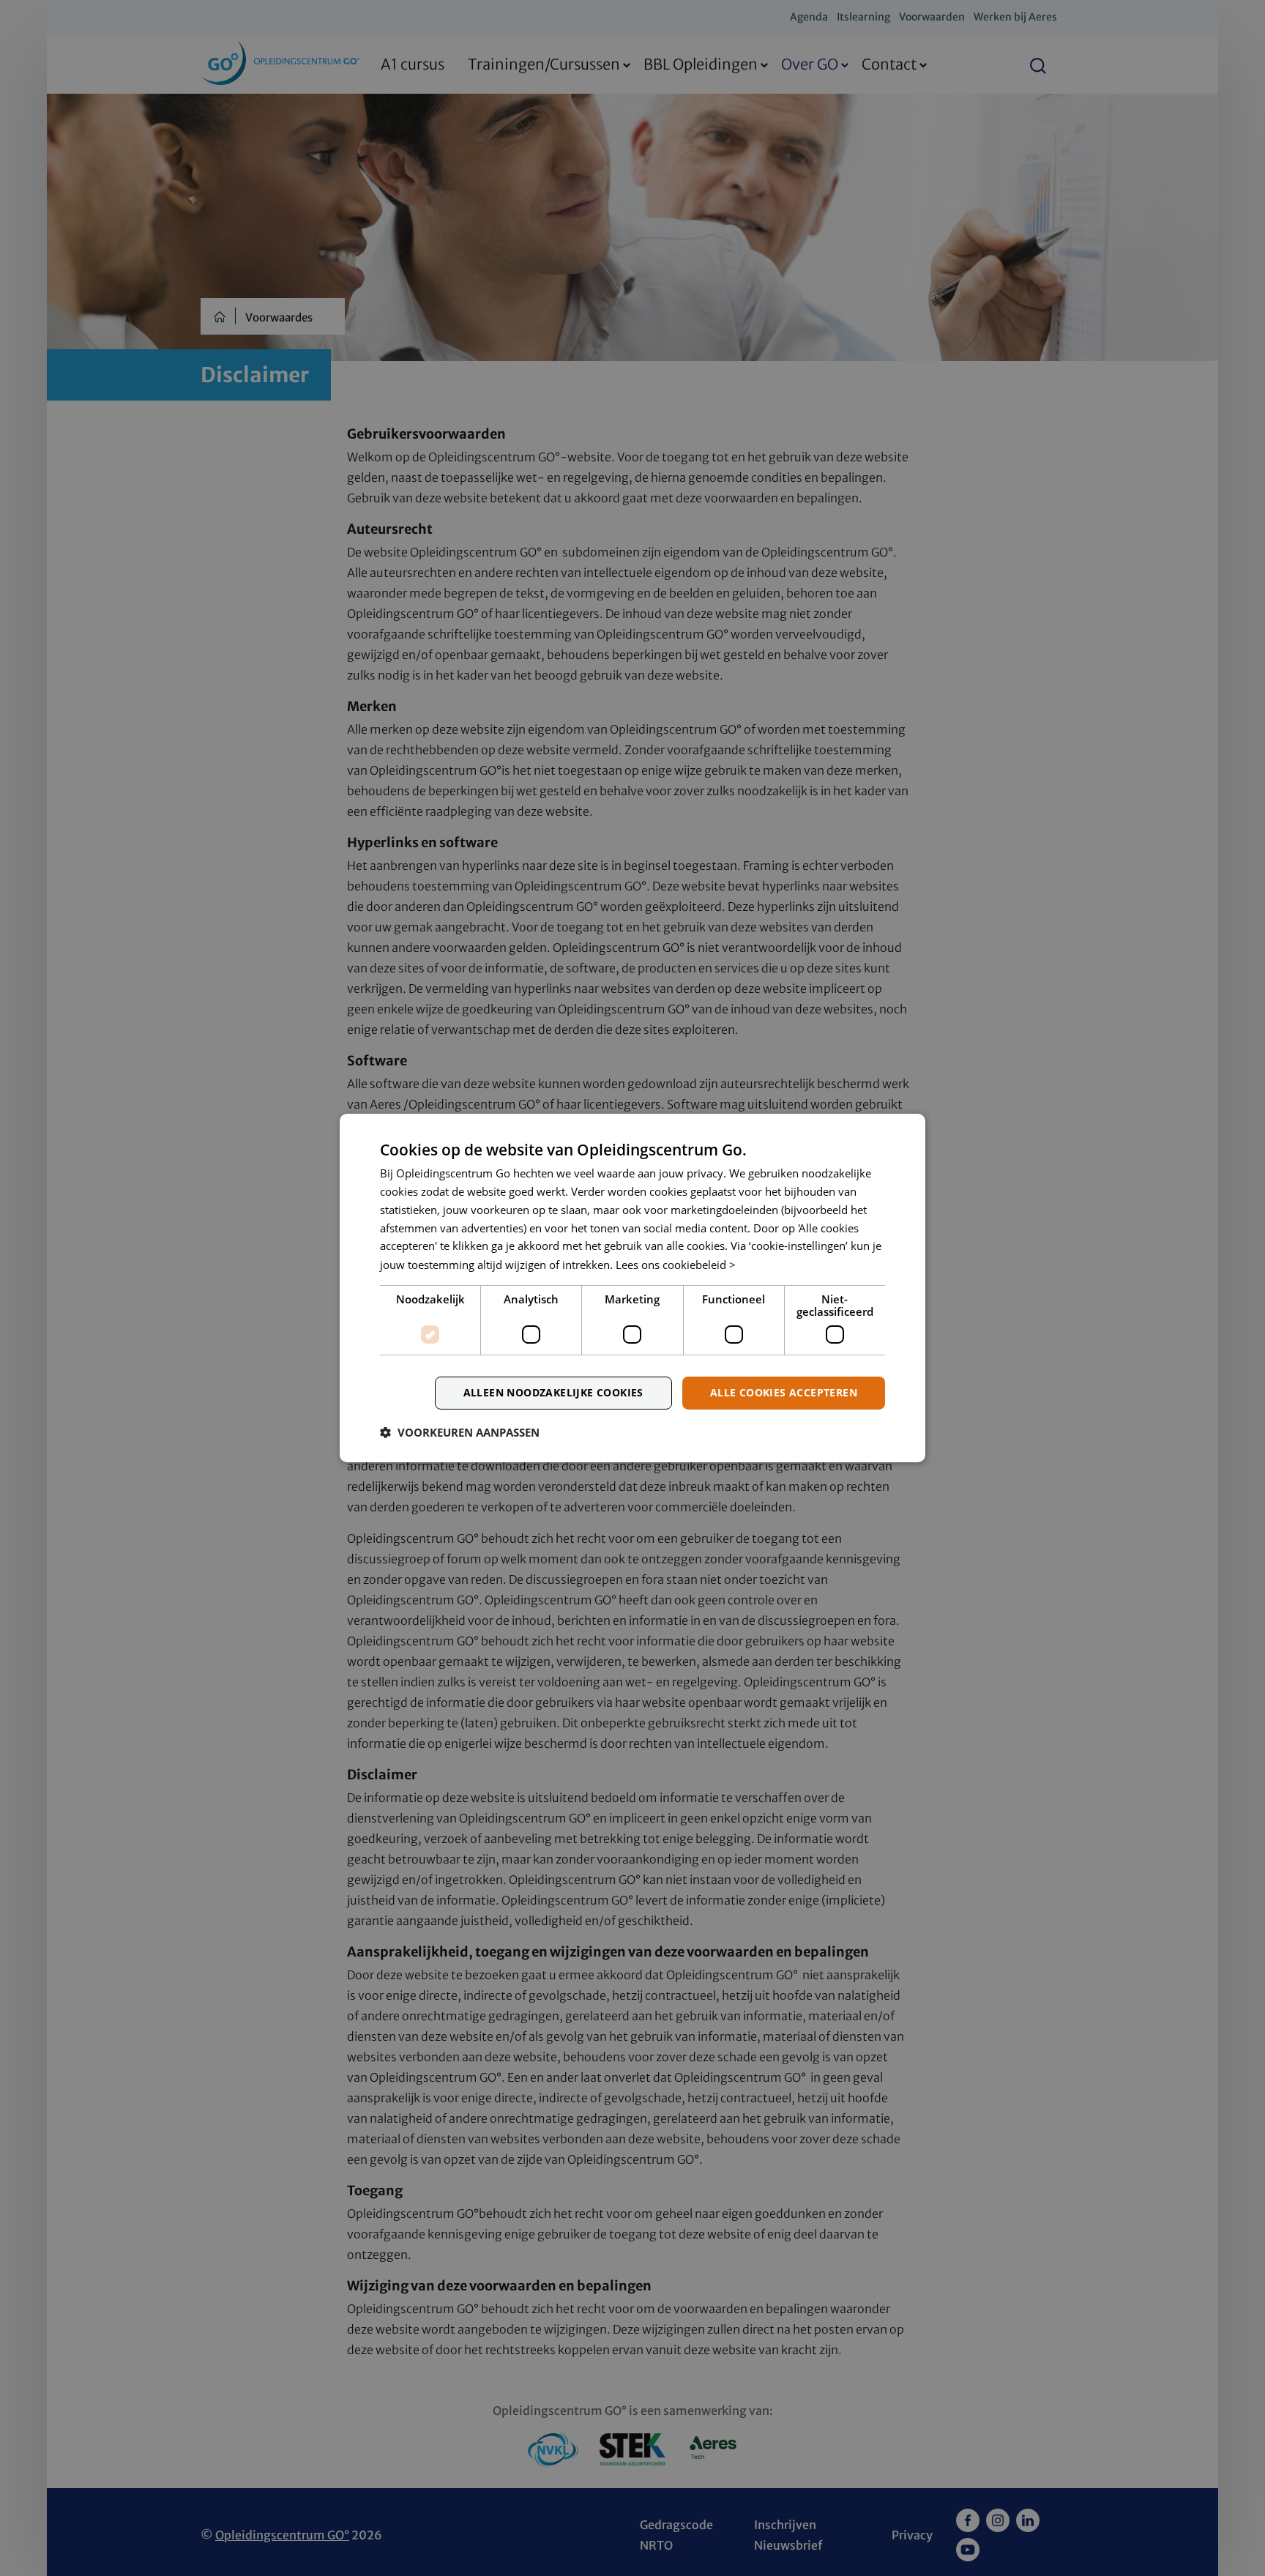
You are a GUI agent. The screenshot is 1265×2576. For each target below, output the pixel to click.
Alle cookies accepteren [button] (784, 1392)
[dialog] (632, 1288)
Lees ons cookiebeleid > (676, 1265)
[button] (460, 1432)
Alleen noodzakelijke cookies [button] (553, 1392)
